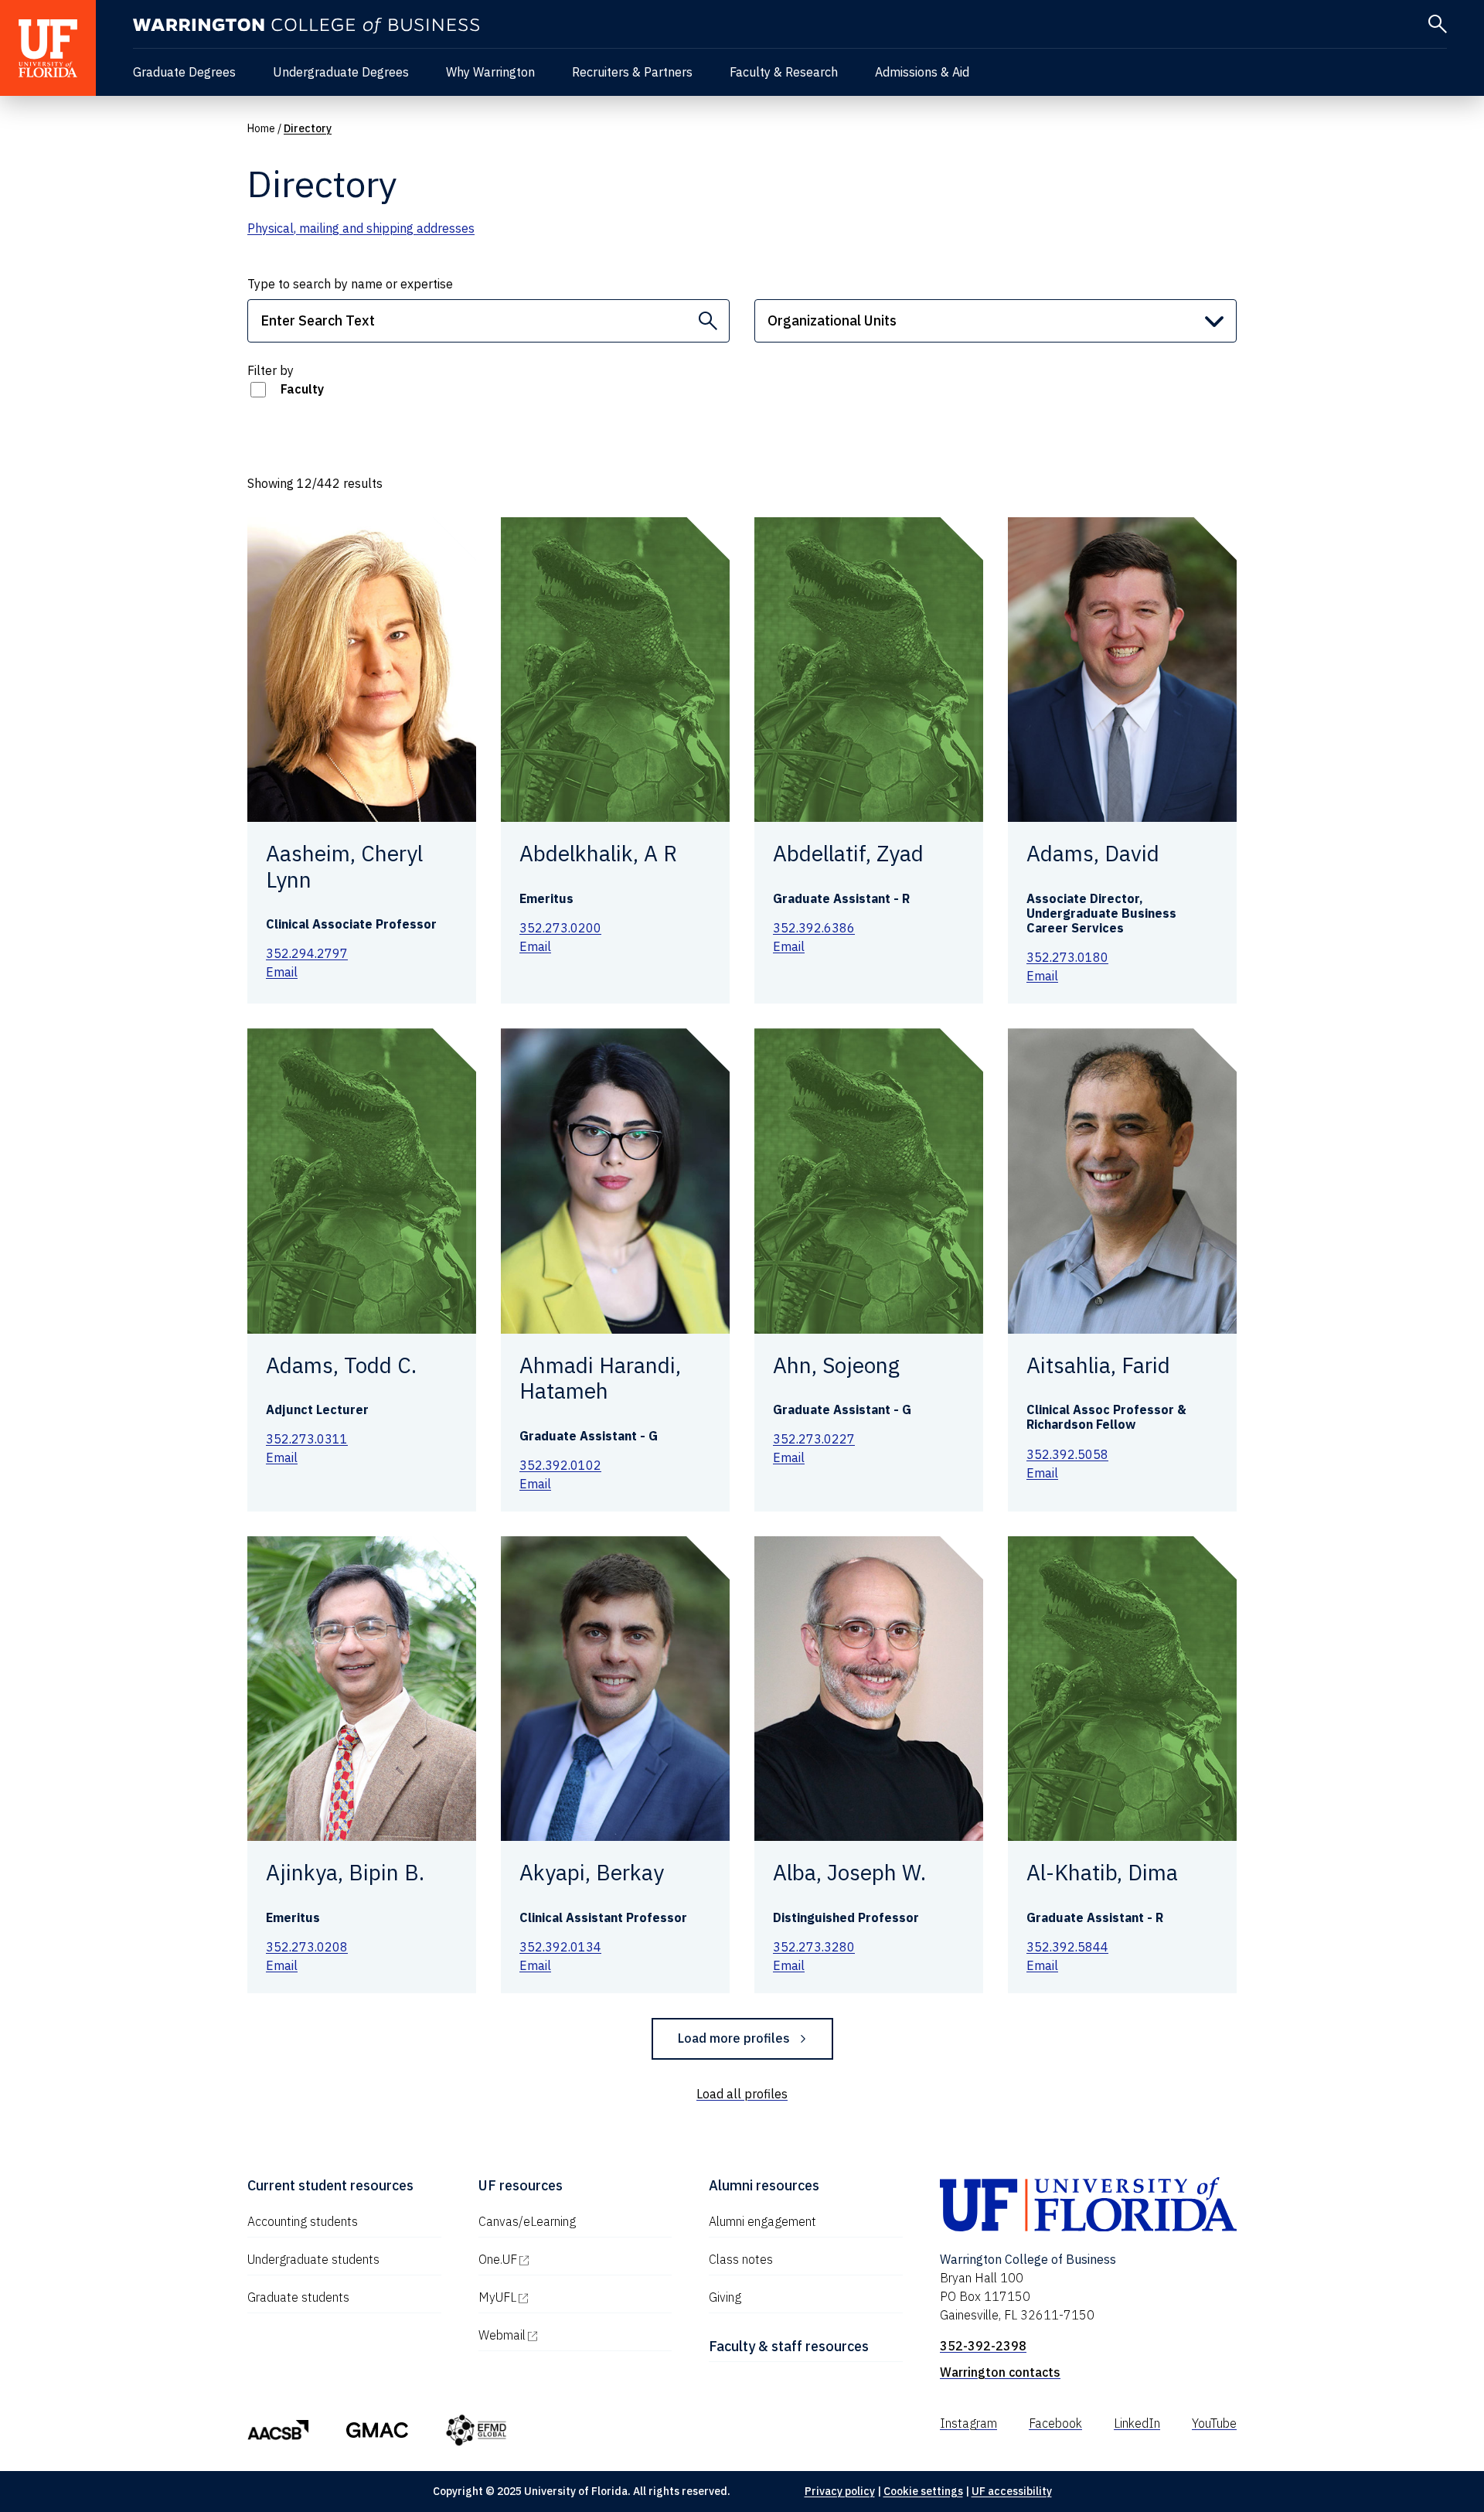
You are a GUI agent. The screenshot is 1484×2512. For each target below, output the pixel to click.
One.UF (564, 2259)
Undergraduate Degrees (341, 72)
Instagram (968, 2423)
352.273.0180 (1067, 957)
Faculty (302, 389)
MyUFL (563, 2297)
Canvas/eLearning (527, 2221)
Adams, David (1093, 853)
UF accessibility (1012, 2491)
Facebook (1055, 2423)
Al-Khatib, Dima (1102, 1872)
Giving (725, 2297)
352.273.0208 (307, 1947)
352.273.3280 (814, 1947)
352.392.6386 (814, 928)
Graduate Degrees (184, 72)
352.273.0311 (307, 1439)
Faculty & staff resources (789, 2346)
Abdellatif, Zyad (848, 853)
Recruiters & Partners (632, 72)
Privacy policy (840, 2491)
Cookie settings (923, 2491)
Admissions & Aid (922, 72)
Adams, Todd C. (341, 1365)
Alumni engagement (762, 2221)
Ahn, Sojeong (836, 1365)
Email (282, 972)
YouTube (1214, 2423)
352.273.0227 (814, 1439)
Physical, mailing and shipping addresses (361, 228)
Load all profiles (742, 2094)
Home (261, 128)
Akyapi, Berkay (592, 1872)
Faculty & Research (784, 72)
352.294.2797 (307, 953)
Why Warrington (490, 72)
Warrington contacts (1000, 2372)
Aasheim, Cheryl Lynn (344, 866)
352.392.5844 (1067, 1947)
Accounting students (303, 2221)
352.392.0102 (560, 1465)
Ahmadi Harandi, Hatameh (600, 1378)
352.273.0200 (560, 928)
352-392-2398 (983, 2346)
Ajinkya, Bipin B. (345, 1872)
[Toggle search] (1438, 24)
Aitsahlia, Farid (1098, 1365)
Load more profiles (734, 2038)
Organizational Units (832, 320)
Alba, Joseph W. (849, 1872)
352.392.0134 (560, 1947)
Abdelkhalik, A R (598, 853)
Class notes (741, 2259)
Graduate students (298, 2297)
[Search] (708, 321)
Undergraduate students (313, 2259)
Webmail (568, 2335)
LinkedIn (1137, 2423)
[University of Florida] (48, 48)
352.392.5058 (1067, 1454)
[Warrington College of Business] (306, 26)
